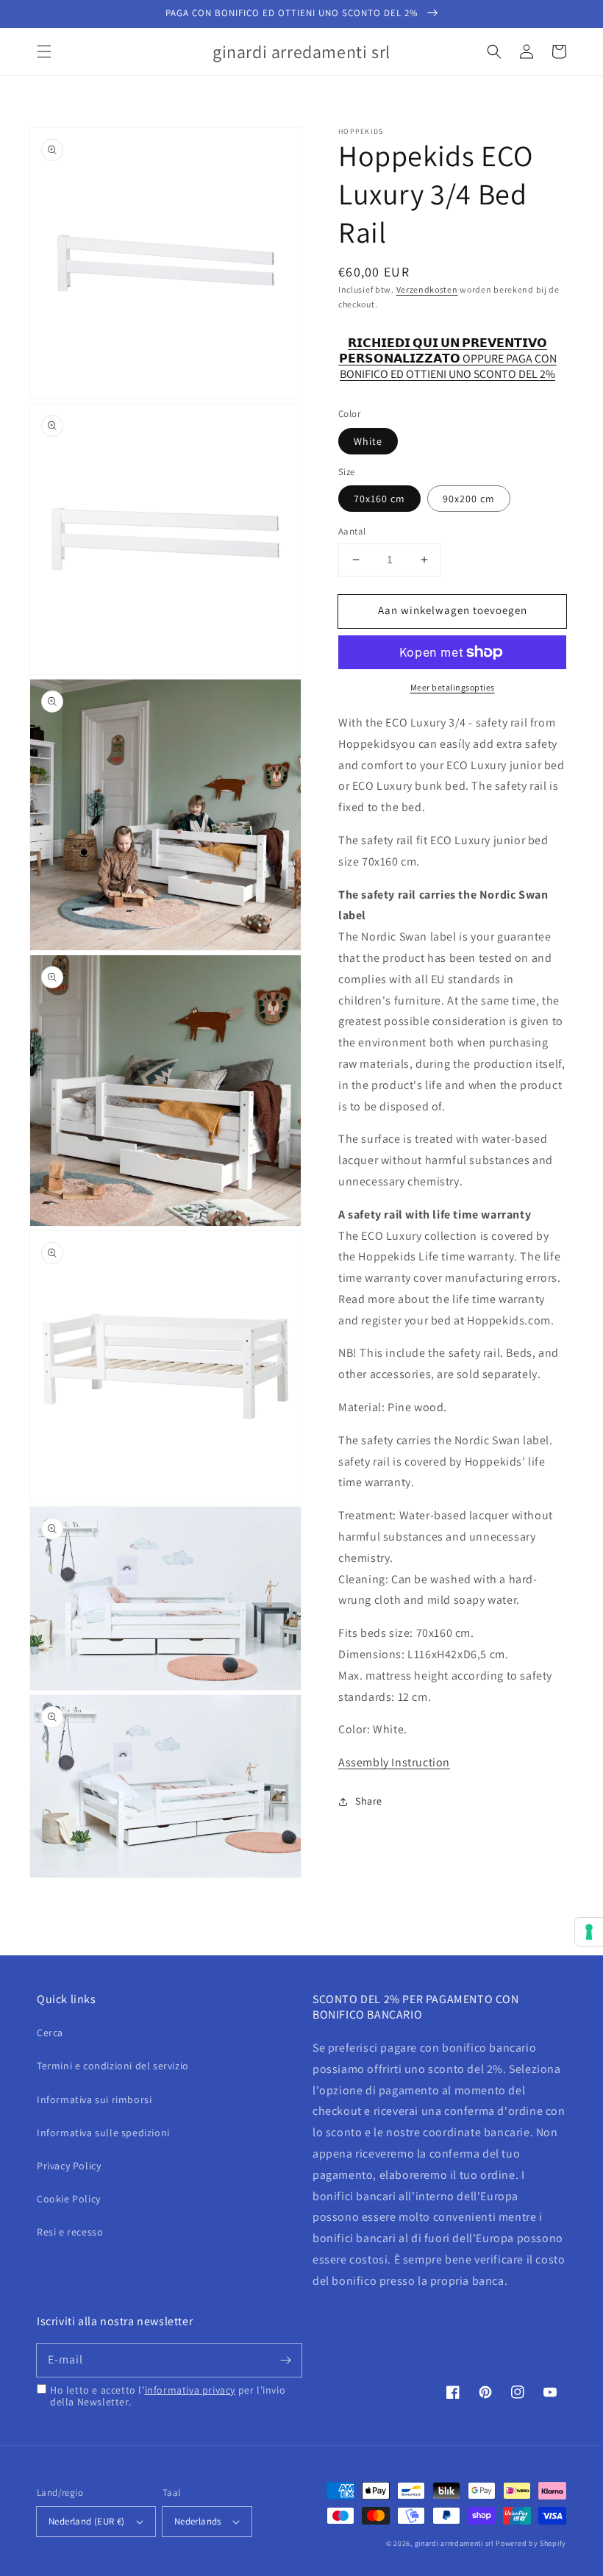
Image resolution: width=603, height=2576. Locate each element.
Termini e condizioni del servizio (113, 2066)
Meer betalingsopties (453, 687)
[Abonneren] (285, 2360)
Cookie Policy (69, 2199)
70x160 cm (379, 499)
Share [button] (369, 1801)
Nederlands (198, 2521)
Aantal (352, 531)
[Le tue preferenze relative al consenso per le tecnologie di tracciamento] (589, 1932)
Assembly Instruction (394, 1762)
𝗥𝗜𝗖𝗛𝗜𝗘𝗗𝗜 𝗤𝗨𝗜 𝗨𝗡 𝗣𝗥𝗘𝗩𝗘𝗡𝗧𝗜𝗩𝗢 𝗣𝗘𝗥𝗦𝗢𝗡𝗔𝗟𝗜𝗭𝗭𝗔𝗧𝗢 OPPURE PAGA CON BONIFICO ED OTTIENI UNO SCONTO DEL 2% (448, 351)
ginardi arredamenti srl (454, 2543)
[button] (44, 51)
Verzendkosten (427, 289)
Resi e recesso (70, 2232)
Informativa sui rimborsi (94, 2099)
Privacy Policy (69, 2166)
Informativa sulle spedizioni (103, 2133)
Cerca (50, 2033)
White (368, 441)
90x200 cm (469, 499)
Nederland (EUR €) (87, 2521)
